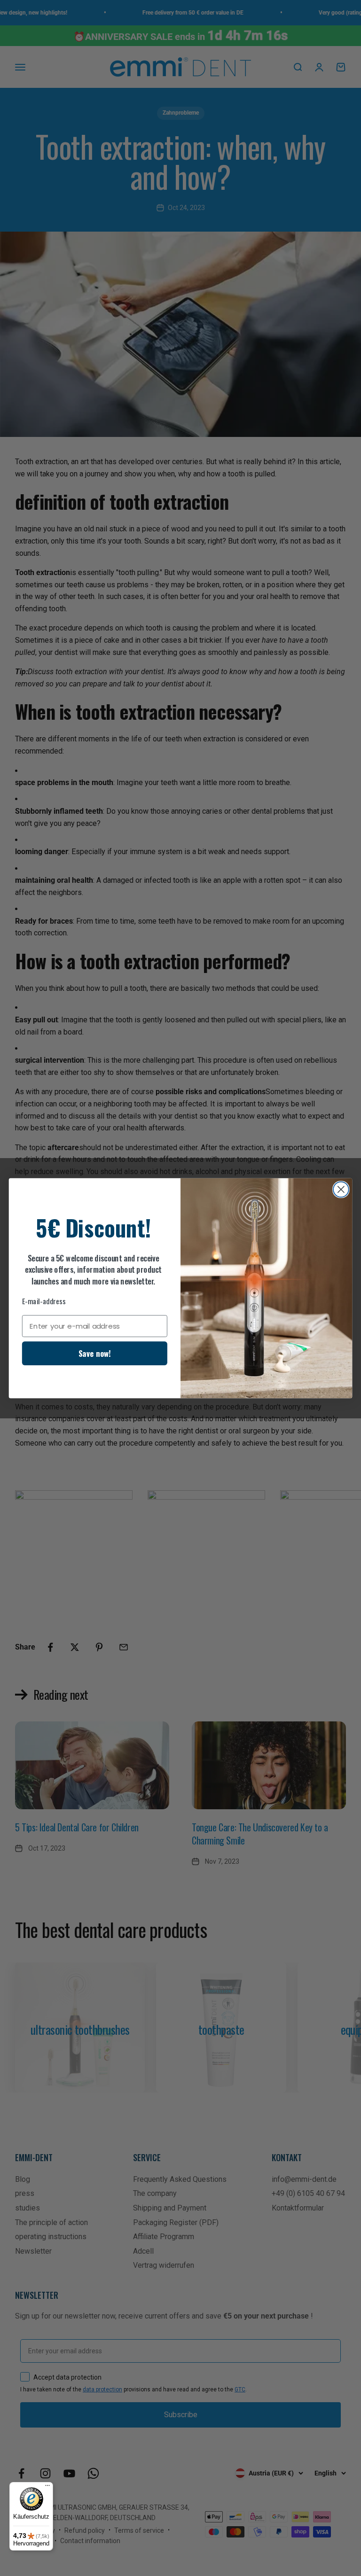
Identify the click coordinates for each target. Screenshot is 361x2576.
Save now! (95, 1353)
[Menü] (47, 2488)
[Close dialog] (341, 1189)
